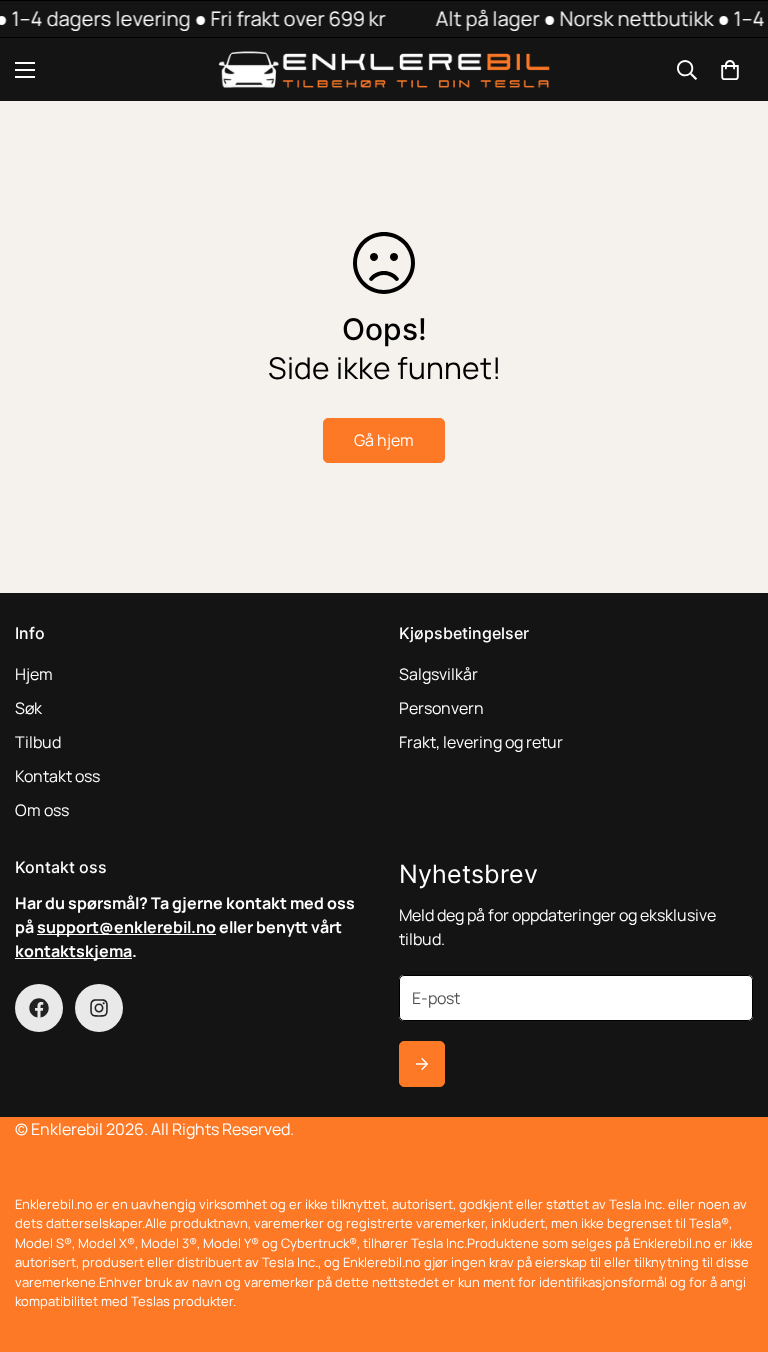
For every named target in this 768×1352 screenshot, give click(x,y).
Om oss (42, 810)
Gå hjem (384, 440)
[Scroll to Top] (729, 1243)
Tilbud (38, 742)
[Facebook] (39, 1008)
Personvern (441, 708)
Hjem (34, 674)
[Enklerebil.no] (384, 69)
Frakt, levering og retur (481, 742)
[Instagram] (99, 1008)
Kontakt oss (57, 776)
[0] (730, 70)
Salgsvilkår (438, 674)
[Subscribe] (422, 1064)
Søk (28, 708)
